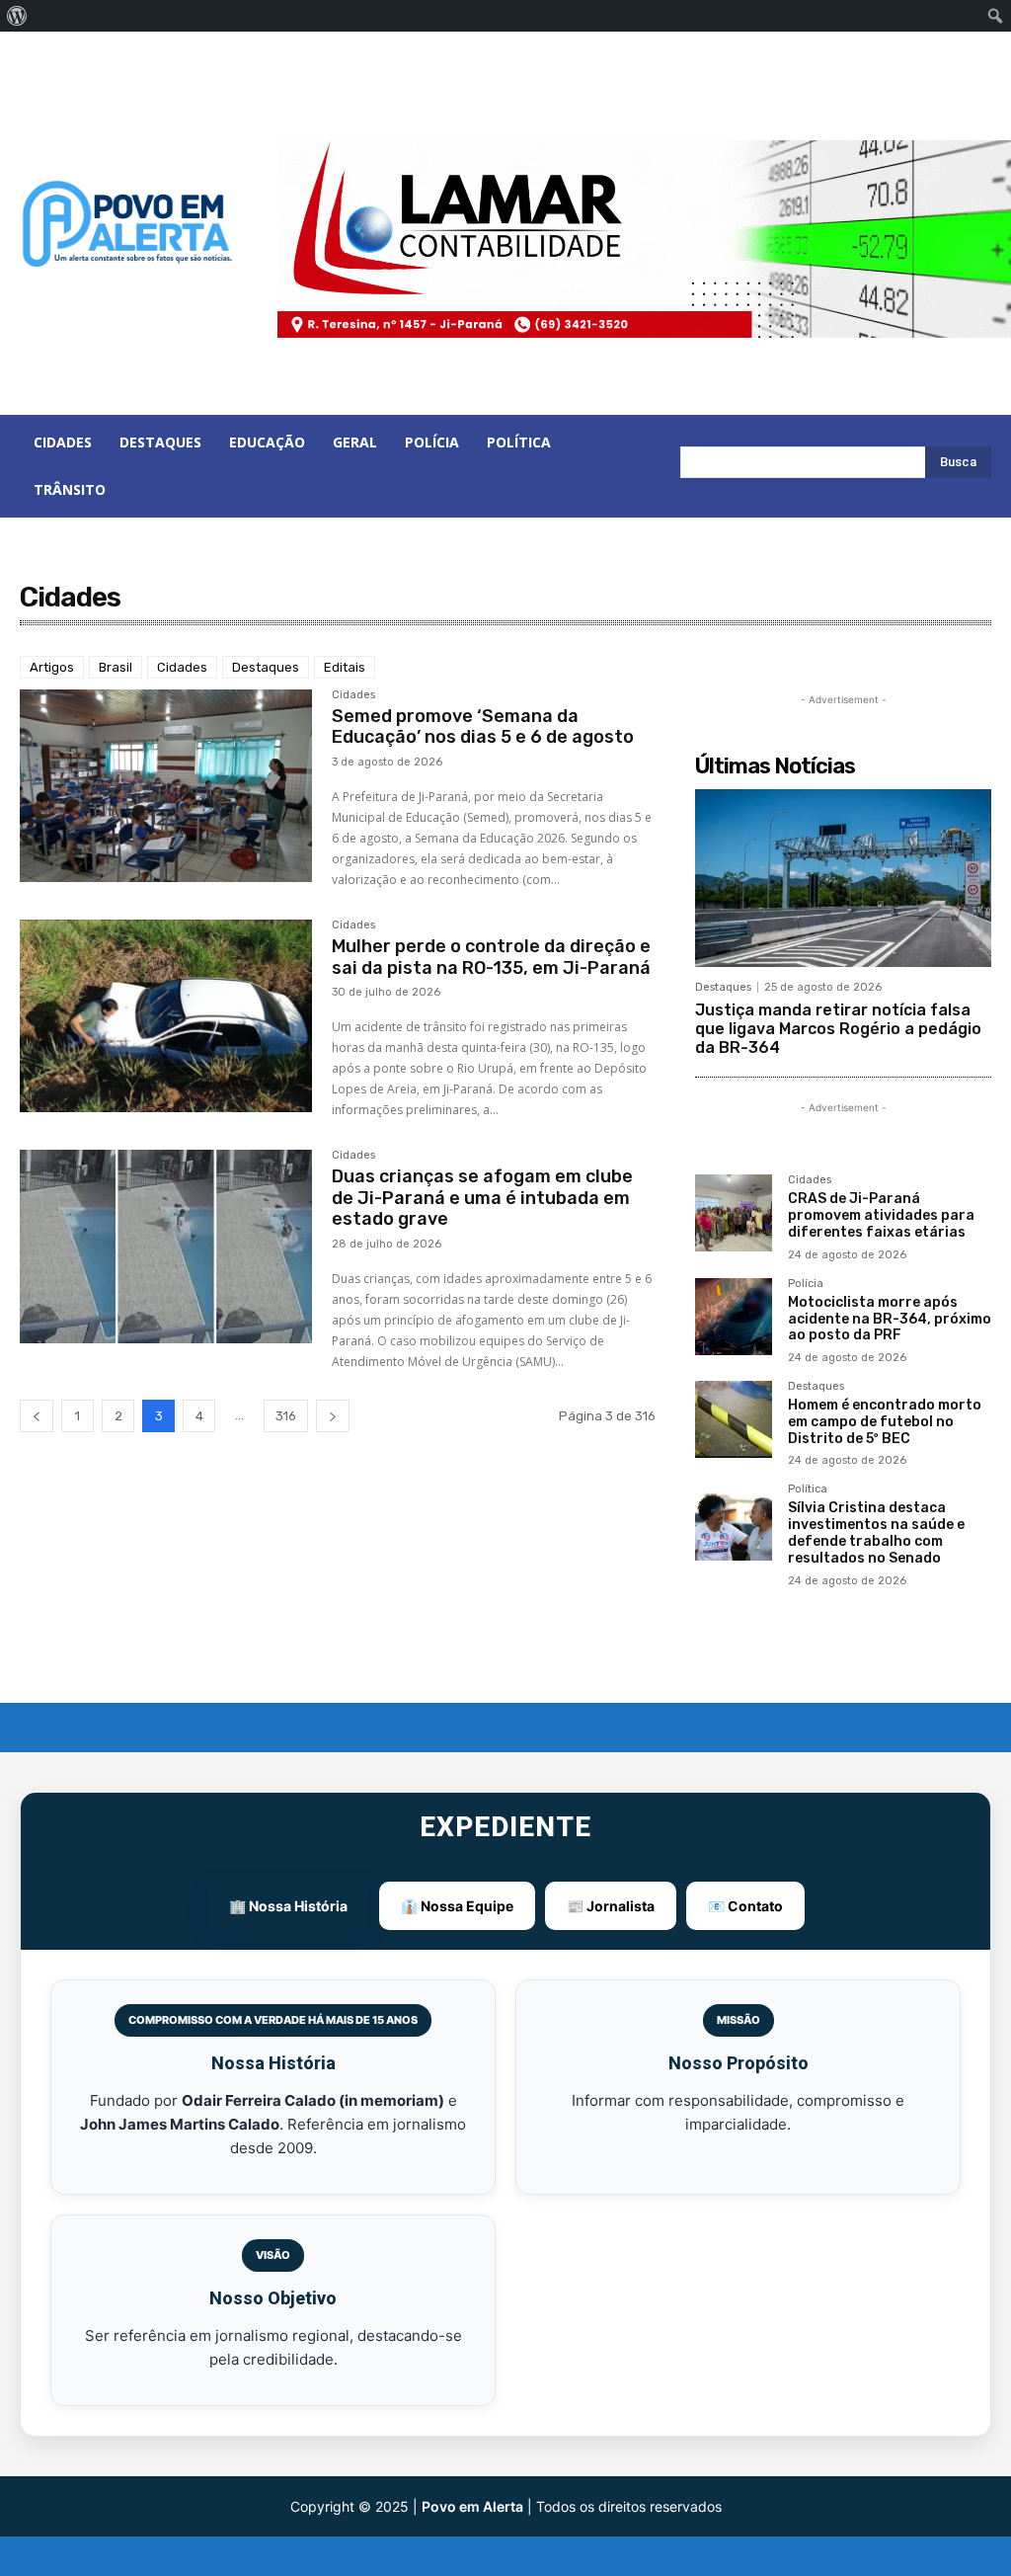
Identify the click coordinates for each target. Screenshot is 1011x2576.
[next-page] (333, 1416)
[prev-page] (37, 1416)
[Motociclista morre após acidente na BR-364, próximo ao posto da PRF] (734, 1317)
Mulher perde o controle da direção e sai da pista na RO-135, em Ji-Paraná (491, 957)
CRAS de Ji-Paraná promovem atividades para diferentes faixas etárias (881, 1215)
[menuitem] (17, 16)
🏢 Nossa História (288, 1906)
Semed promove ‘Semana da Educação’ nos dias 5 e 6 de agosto (483, 727)
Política (808, 1489)
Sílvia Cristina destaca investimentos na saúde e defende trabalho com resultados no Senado (876, 1532)
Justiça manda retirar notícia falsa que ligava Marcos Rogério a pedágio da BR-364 (838, 1029)
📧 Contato (745, 1906)
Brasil (116, 667)
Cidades (182, 667)
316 (286, 1416)
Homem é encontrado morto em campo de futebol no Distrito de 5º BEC (885, 1422)
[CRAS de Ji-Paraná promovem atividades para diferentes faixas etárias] (734, 1213)
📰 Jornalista (611, 1906)
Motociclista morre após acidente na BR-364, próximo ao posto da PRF (890, 1319)
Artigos (52, 667)
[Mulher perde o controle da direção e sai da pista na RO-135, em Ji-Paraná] (166, 1016)
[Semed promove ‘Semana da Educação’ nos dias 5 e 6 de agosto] (166, 786)
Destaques (266, 667)
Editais (345, 667)
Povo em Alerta (472, 2506)
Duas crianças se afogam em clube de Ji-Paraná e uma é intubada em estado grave (482, 1198)
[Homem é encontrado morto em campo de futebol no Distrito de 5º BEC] (734, 1419)
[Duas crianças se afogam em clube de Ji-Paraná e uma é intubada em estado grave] (166, 1247)
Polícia (806, 1284)
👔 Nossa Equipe (457, 1906)
